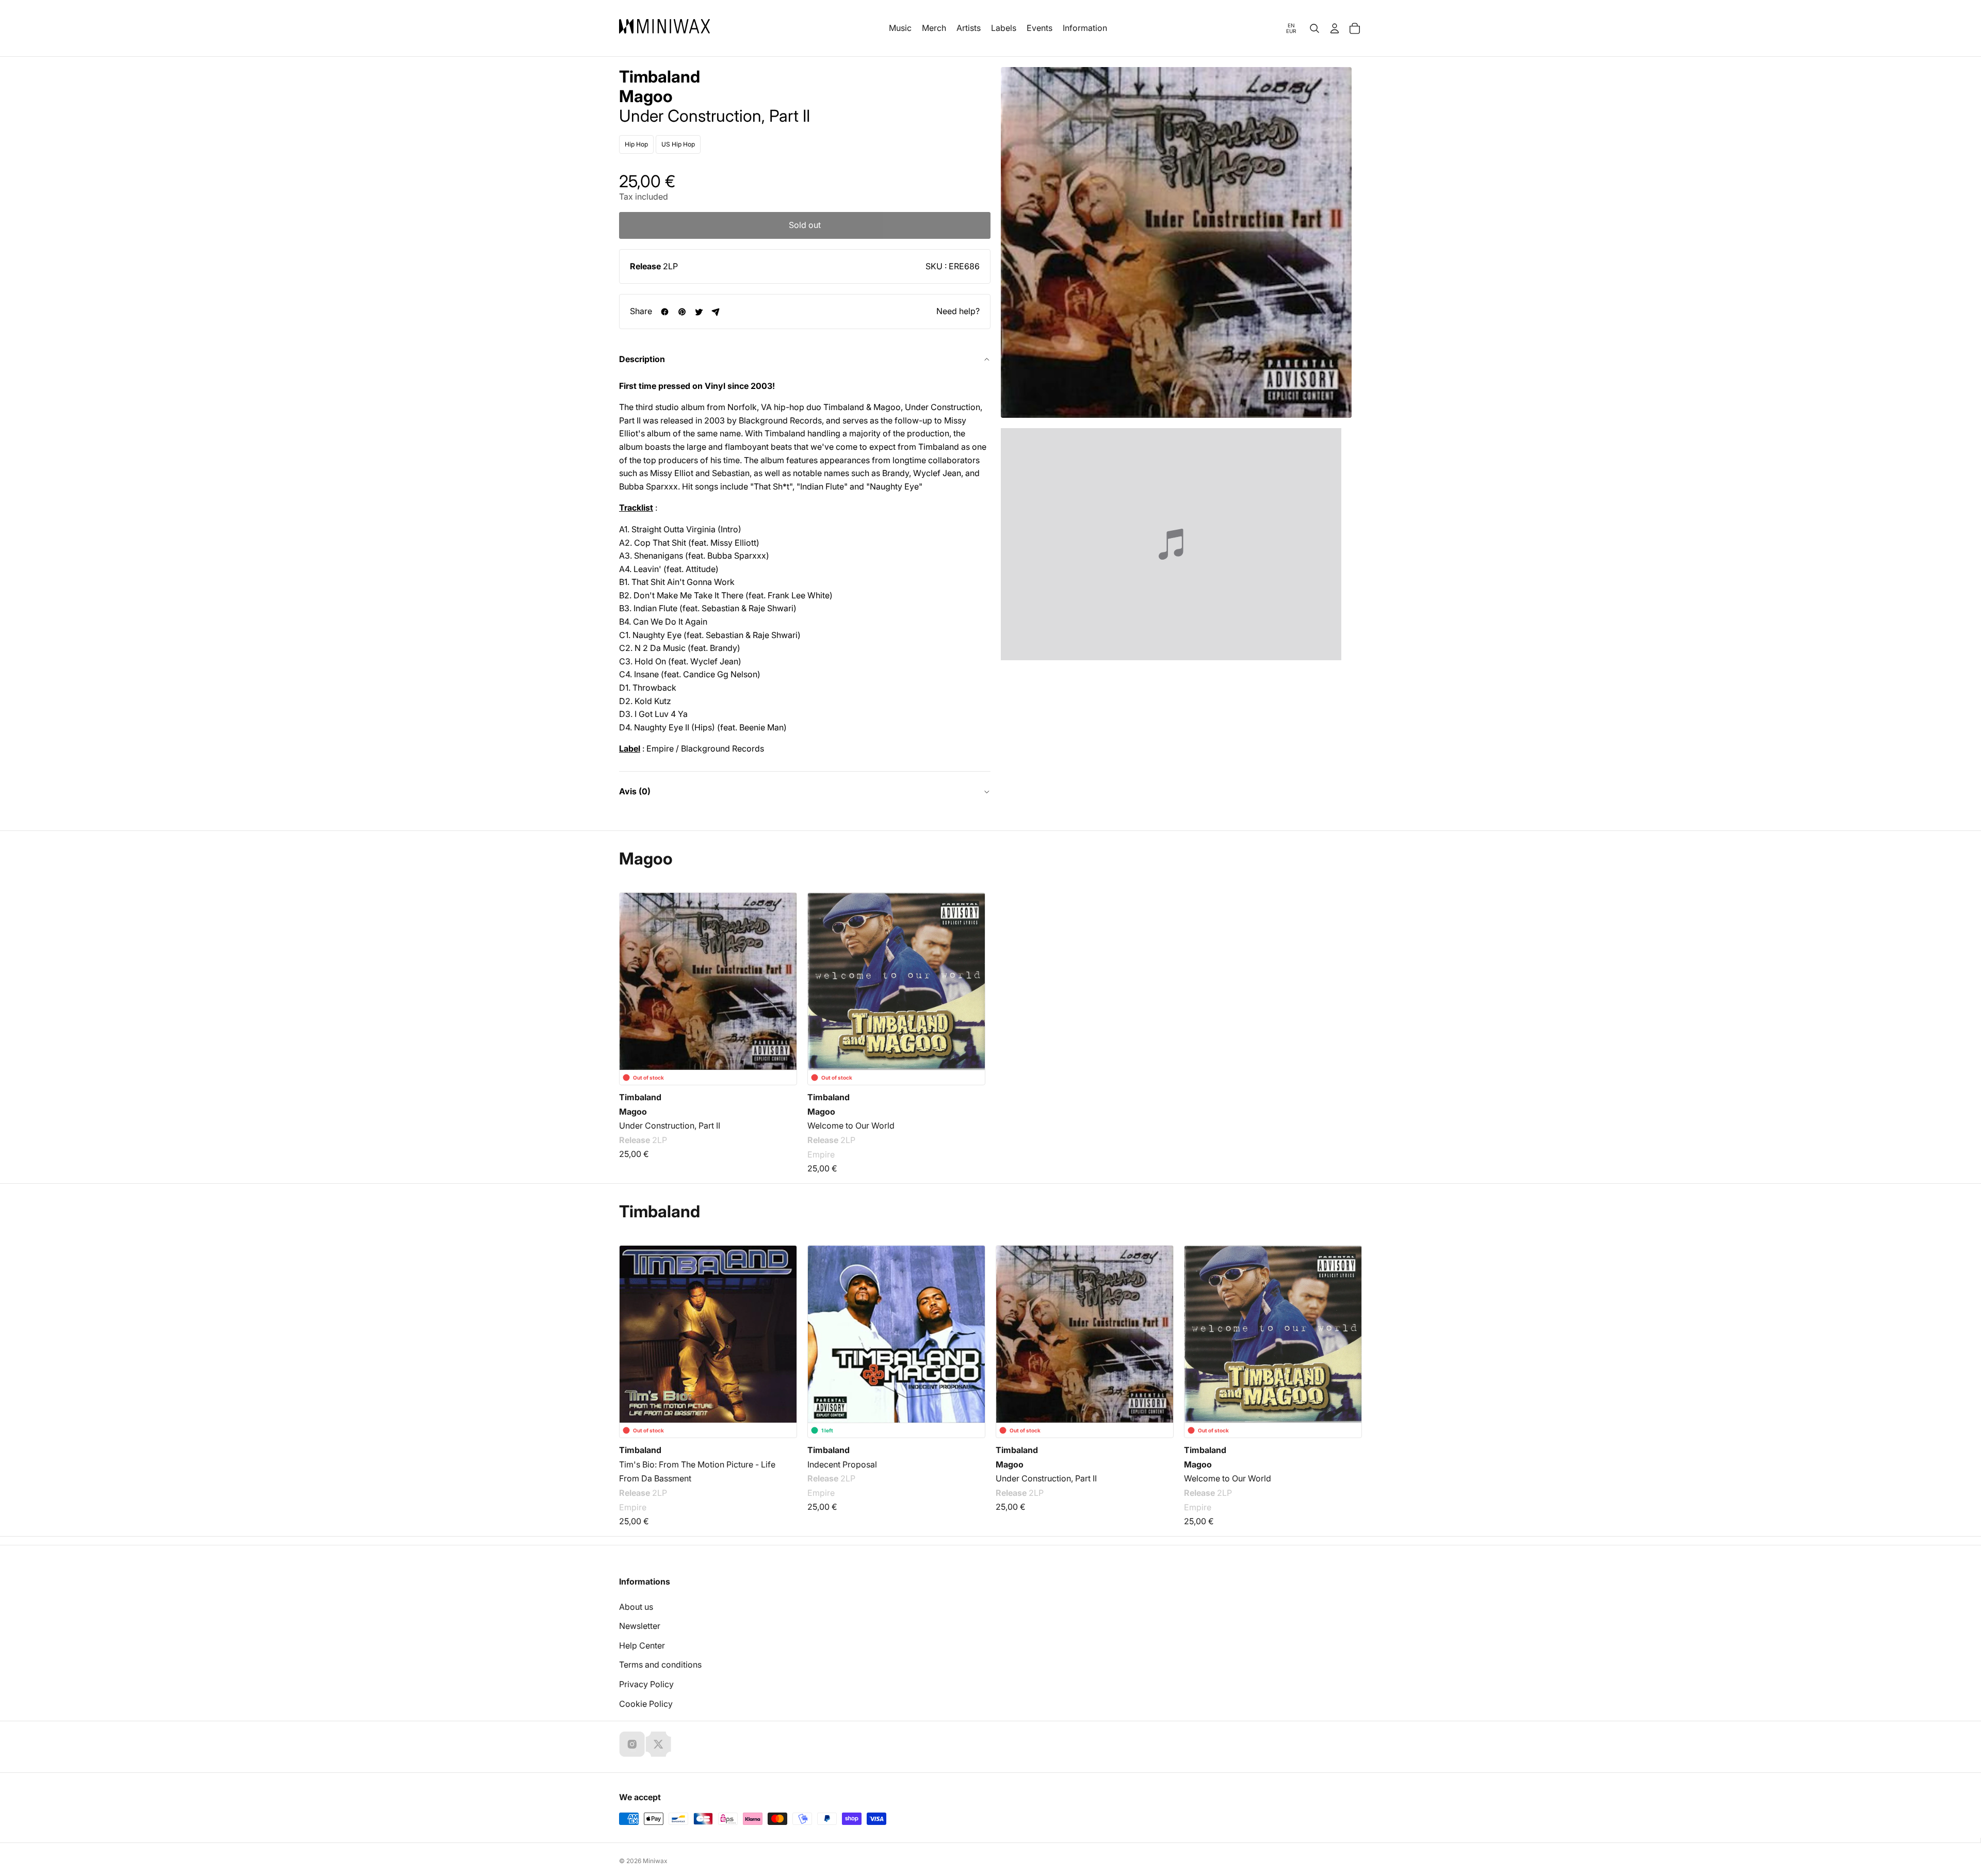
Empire (821, 1154)
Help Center (642, 1645)
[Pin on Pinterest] (682, 312)
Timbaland (660, 77)
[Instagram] (632, 1744)
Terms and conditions (660, 1665)
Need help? (958, 311)
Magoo (646, 96)
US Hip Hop (678, 144)
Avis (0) (635, 791)
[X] (658, 1744)
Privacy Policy (646, 1684)
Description (642, 359)
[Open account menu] (1335, 28)
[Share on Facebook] (665, 312)
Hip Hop (636, 144)
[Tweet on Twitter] (699, 312)
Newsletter (640, 1626)
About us (636, 1607)
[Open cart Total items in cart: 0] (1355, 28)
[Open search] (1314, 28)
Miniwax (655, 1861)
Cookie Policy (646, 1704)
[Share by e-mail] (716, 312)
